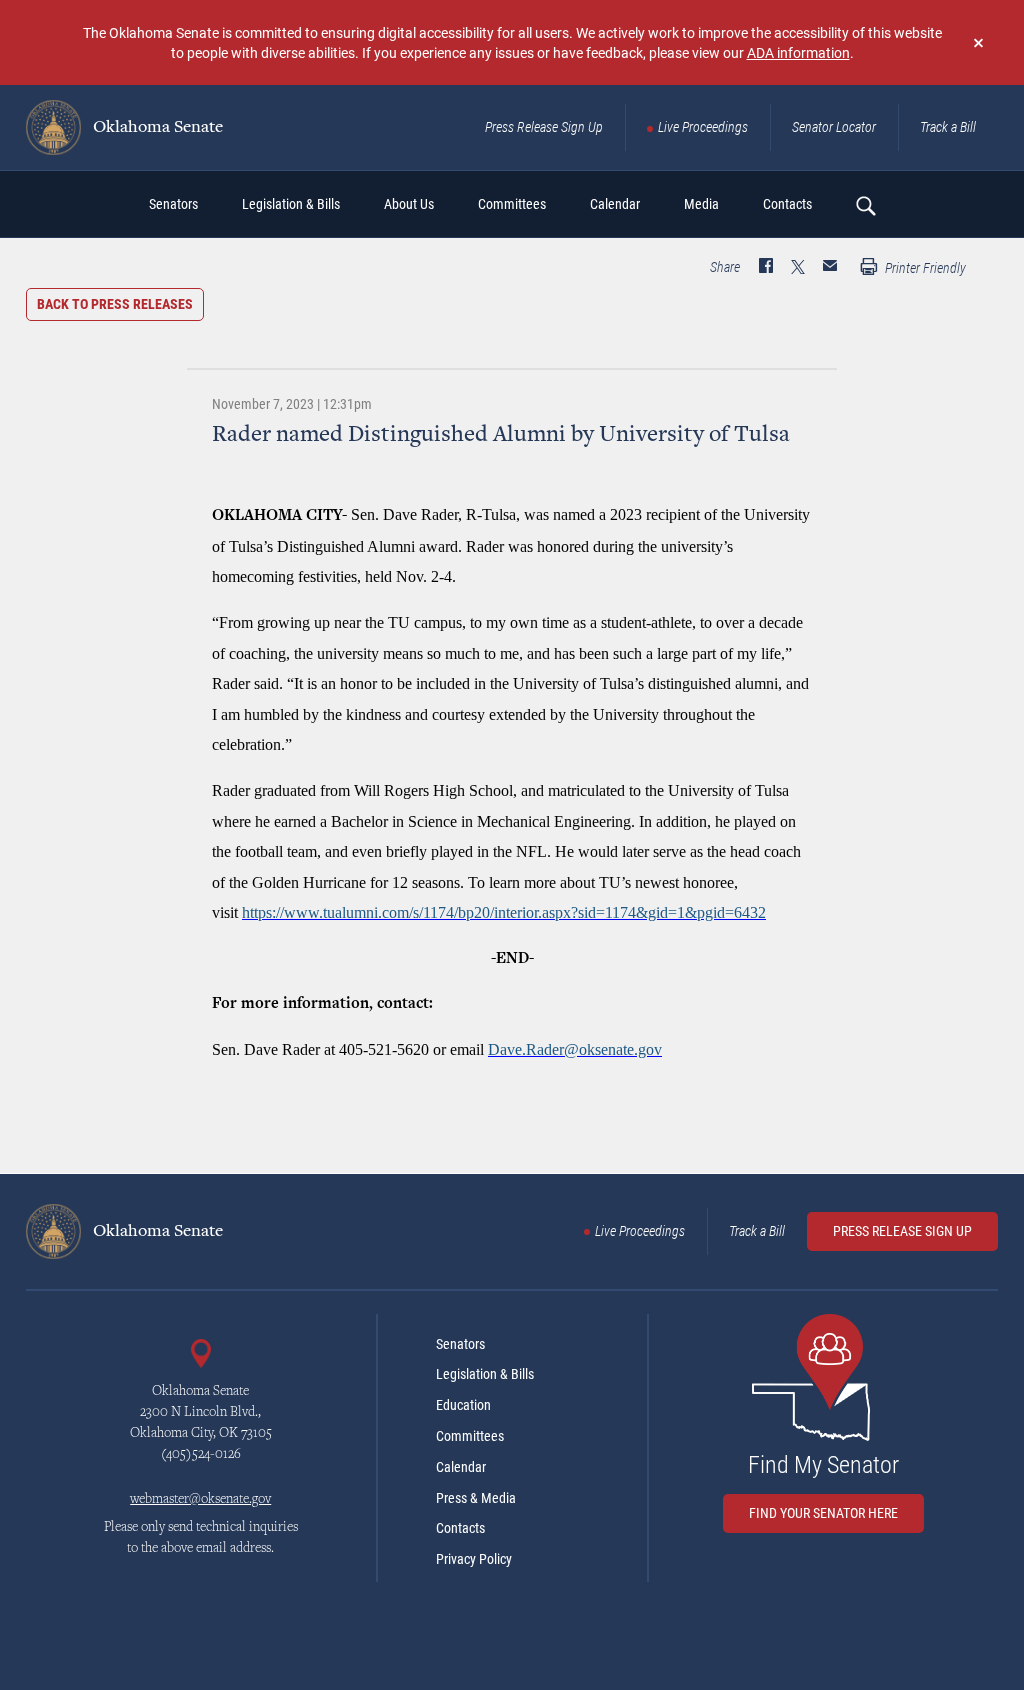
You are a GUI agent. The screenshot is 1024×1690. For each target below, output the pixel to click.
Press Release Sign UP (902, 1231)
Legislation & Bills (485, 1374)
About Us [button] (409, 204)
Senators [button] (173, 204)
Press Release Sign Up (544, 127)
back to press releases (115, 304)
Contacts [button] (787, 204)
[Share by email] (830, 268)
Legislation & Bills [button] (291, 204)
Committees (470, 1436)
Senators (460, 1344)
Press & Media (476, 1498)
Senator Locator (834, 127)
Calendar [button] (615, 204)
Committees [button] (512, 204)
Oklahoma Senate (156, 128)
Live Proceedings (703, 127)
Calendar (461, 1467)
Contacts (460, 1528)
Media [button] (701, 204)
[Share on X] (798, 268)
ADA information (798, 52)
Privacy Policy (474, 1559)
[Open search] (865, 205)
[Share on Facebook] (766, 268)
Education (463, 1405)
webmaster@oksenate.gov (200, 1500)
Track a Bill (948, 127)
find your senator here (823, 1513)
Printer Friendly (924, 268)
